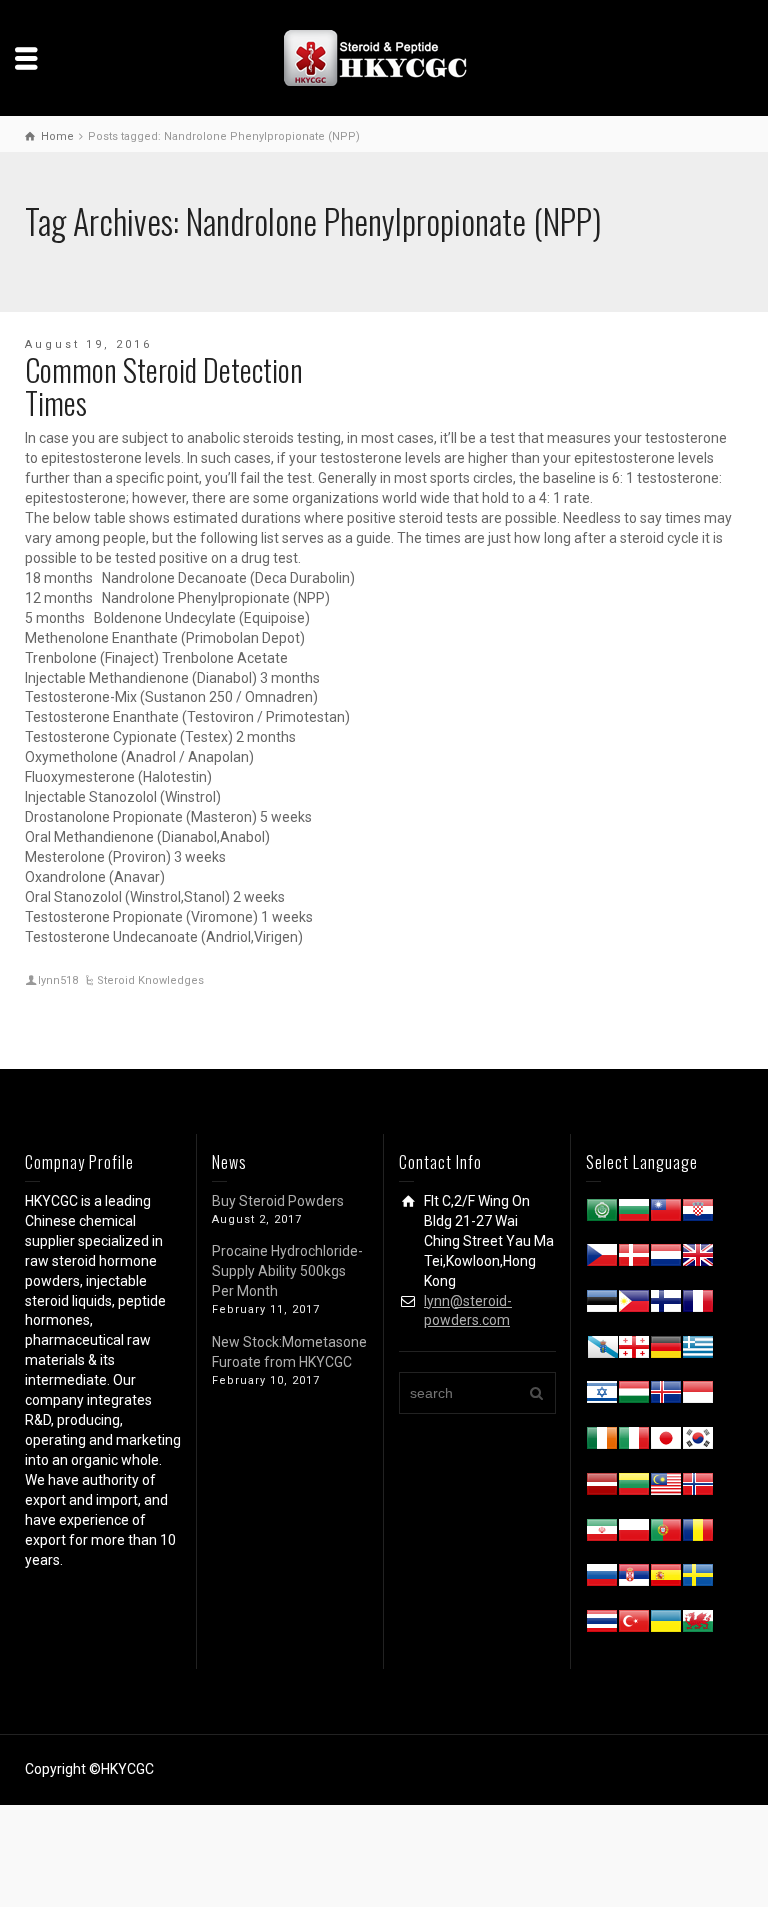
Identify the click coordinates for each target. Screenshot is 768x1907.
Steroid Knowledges (150, 980)
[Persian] (602, 1534)
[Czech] (602, 1259)
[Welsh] (698, 1625)
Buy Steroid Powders (278, 1201)
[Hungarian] (634, 1396)
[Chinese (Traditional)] (666, 1214)
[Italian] (634, 1442)
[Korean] (698, 1442)
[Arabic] (602, 1214)
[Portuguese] (666, 1534)
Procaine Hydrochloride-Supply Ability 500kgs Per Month (287, 1271)
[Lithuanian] (634, 1488)
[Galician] (602, 1351)
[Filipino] (634, 1305)
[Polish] (634, 1534)
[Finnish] (666, 1305)
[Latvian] (602, 1488)
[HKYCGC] (384, 57)
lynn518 (58, 980)
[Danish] (634, 1259)
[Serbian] (634, 1579)
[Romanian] (698, 1534)
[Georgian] (634, 1351)
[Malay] (666, 1488)
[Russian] (602, 1579)
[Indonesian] (698, 1396)
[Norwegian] (698, 1488)
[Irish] (602, 1442)
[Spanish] (666, 1579)
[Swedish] (698, 1579)
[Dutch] (666, 1259)
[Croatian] (698, 1214)
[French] (698, 1305)
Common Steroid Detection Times (164, 386)
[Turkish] (634, 1625)
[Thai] (602, 1625)
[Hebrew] (602, 1396)
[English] (698, 1259)
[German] (666, 1351)
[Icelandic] (666, 1396)
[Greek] (698, 1351)
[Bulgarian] (634, 1214)
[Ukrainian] (666, 1625)
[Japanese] (666, 1442)
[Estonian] (602, 1305)
